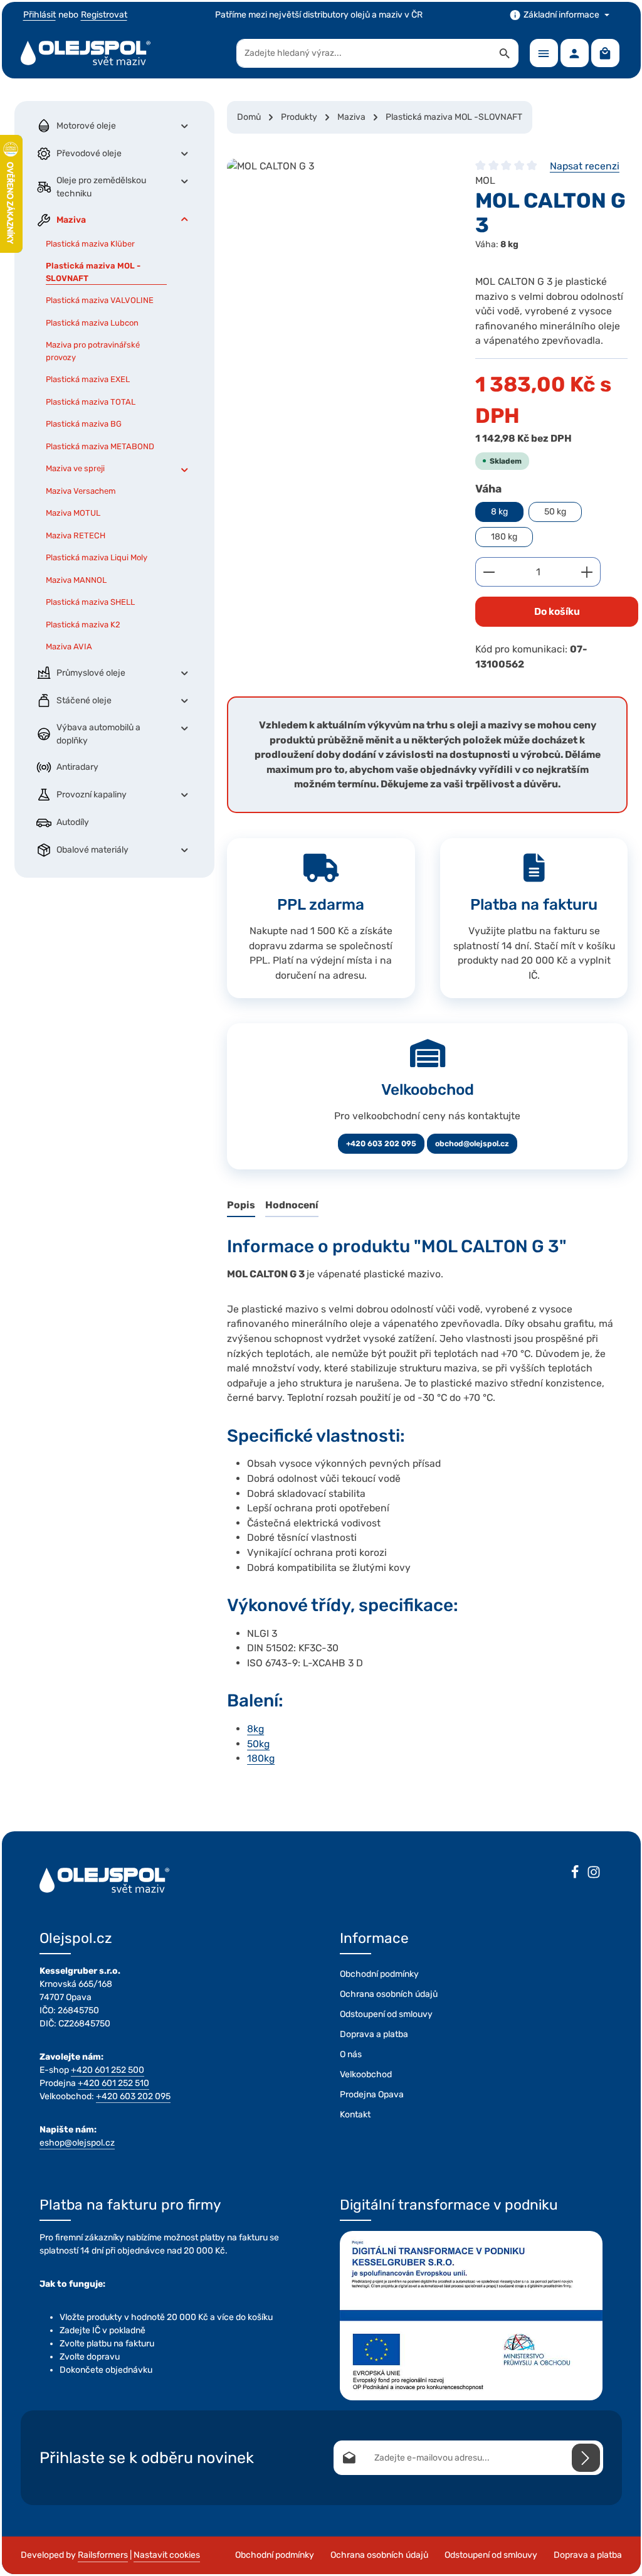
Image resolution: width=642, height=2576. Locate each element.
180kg (261, 1758)
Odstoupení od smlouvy (386, 2014)
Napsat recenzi (585, 166)
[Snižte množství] (489, 572)
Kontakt (355, 2115)
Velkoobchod (366, 2074)
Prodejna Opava (372, 2094)
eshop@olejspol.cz (77, 2143)
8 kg (499, 512)
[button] (185, 126)
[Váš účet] (575, 53)
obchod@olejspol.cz (472, 1144)
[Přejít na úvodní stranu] (86, 53)
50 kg (555, 512)
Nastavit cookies (167, 2555)
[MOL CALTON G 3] (339, 253)
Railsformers (103, 2555)
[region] (339, 253)
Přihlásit (39, 15)
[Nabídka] (544, 53)
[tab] (241, 1206)
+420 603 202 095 (381, 1144)
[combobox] (364, 53)
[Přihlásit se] (586, 2458)
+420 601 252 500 (108, 2070)
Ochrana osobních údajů (389, 1994)
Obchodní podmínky (379, 1974)
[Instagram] (594, 1874)
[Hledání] (505, 53)
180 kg (504, 537)
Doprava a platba (374, 2034)
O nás (351, 2054)
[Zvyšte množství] (587, 572)
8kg (255, 1729)
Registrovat (104, 15)
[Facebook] (575, 1874)
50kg (258, 1744)
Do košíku (557, 611)
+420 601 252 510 (113, 2083)
